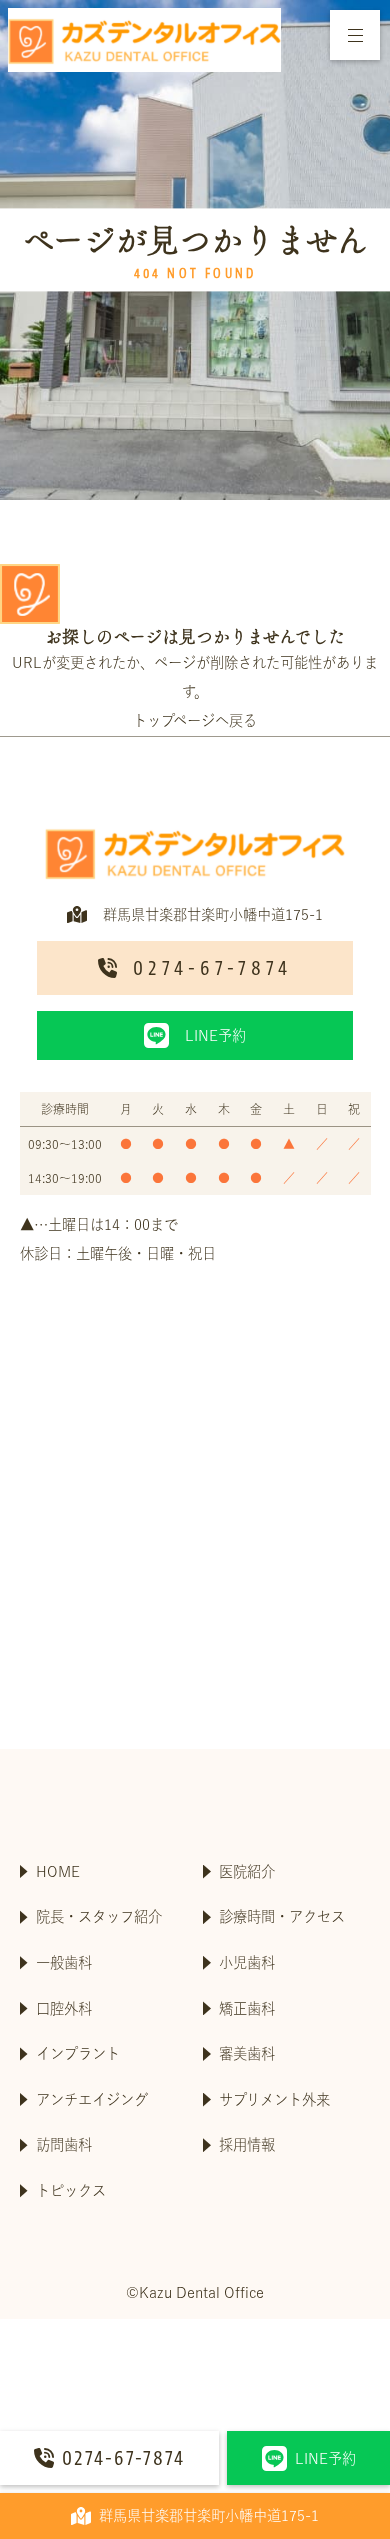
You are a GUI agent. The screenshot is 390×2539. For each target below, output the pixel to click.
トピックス (71, 2190)
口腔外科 (64, 2008)
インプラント (78, 2053)
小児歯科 (247, 1962)
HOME (58, 1871)
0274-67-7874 (123, 2458)
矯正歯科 (247, 2008)
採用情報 (247, 2144)
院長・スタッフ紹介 (99, 1916)
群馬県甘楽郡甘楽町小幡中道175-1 (209, 2515)
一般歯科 (64, 1962)
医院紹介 (247, 1871)
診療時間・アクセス (282, 1916)
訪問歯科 (64, 2144)
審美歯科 (247, 2053)
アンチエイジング (92, 2099)
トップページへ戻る (195, 720)
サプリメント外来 (274, 2099)
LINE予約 (325, 2458)
